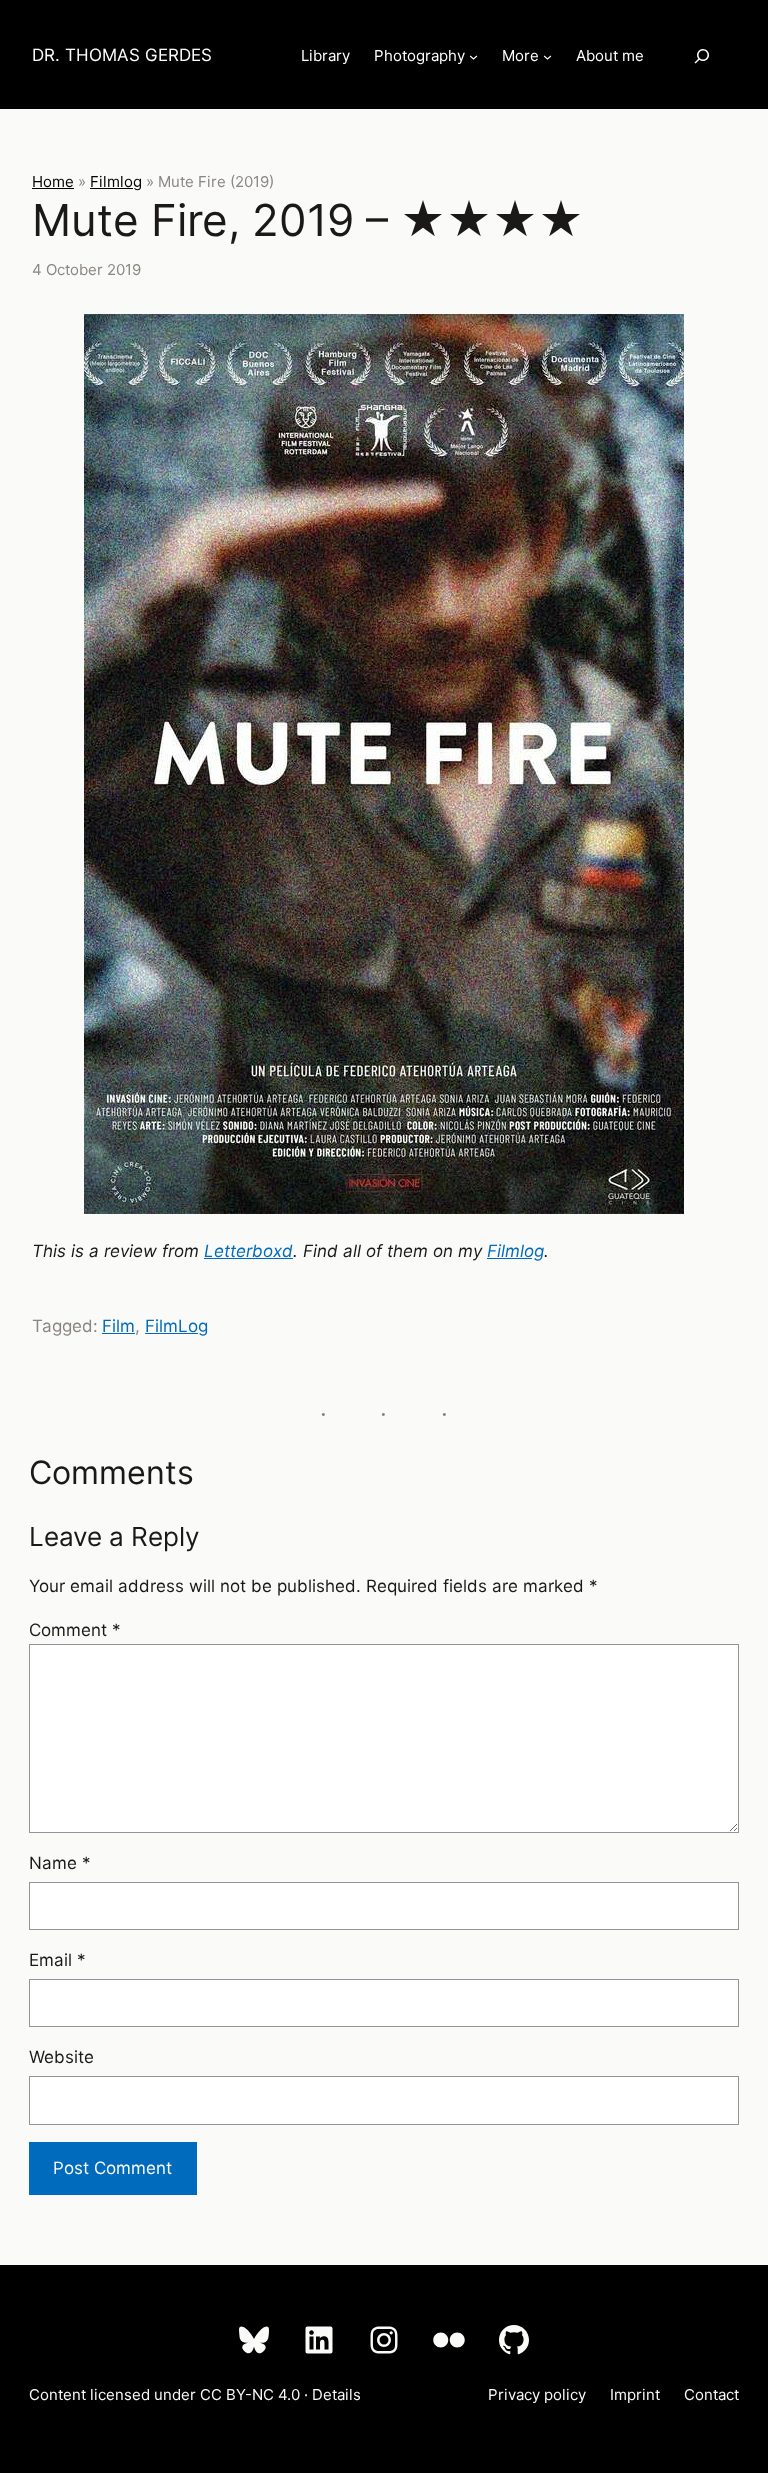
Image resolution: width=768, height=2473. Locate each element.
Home (53, 181)
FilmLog (176, 1326)
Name (60, 1863)
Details (336, 2394)
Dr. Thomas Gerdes (122, 55)
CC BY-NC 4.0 (250, 2394)
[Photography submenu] (473, 56)
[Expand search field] (702, 56)
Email (57, 1960)
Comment (75, 1630)
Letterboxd (248, 1251)
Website (61, 2057)
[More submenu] (547, 56)
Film (118, 1326)
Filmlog (116, 181)
